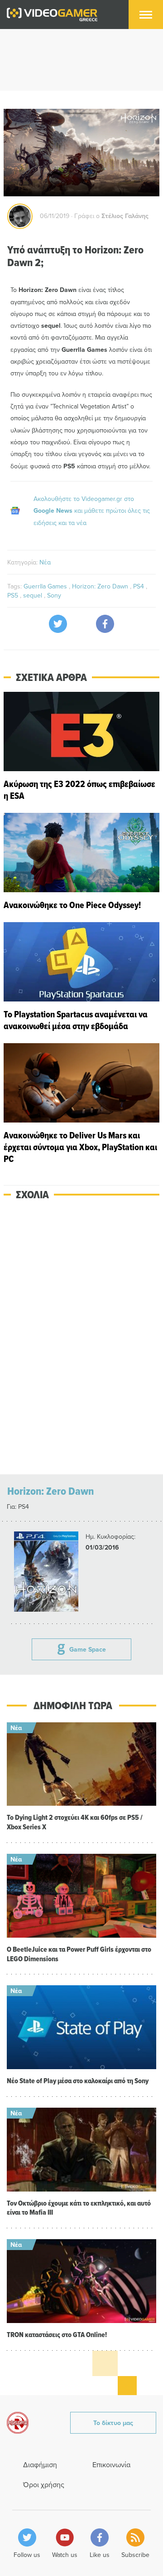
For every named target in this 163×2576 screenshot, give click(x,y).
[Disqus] (81, 1338)
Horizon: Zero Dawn (101, 586)
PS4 (139, 586)
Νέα (45, 562)
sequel (34, 595)
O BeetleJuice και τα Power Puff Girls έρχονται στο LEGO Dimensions (79, 1954)
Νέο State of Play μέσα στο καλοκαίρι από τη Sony (78, 2081)
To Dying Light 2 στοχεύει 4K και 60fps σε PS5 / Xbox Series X (75, 1822)
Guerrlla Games (46, 586)
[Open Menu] (146, 15)
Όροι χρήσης (44, 2484)
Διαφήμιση (40, 2464)
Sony (54, 595)
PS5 (14, 595)
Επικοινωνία (111, 2464)
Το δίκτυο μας (113, 2423)
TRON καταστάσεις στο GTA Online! (57, 2335)
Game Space (88, 1649)
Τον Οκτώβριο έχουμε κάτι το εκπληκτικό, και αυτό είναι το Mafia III (79, 2208)
